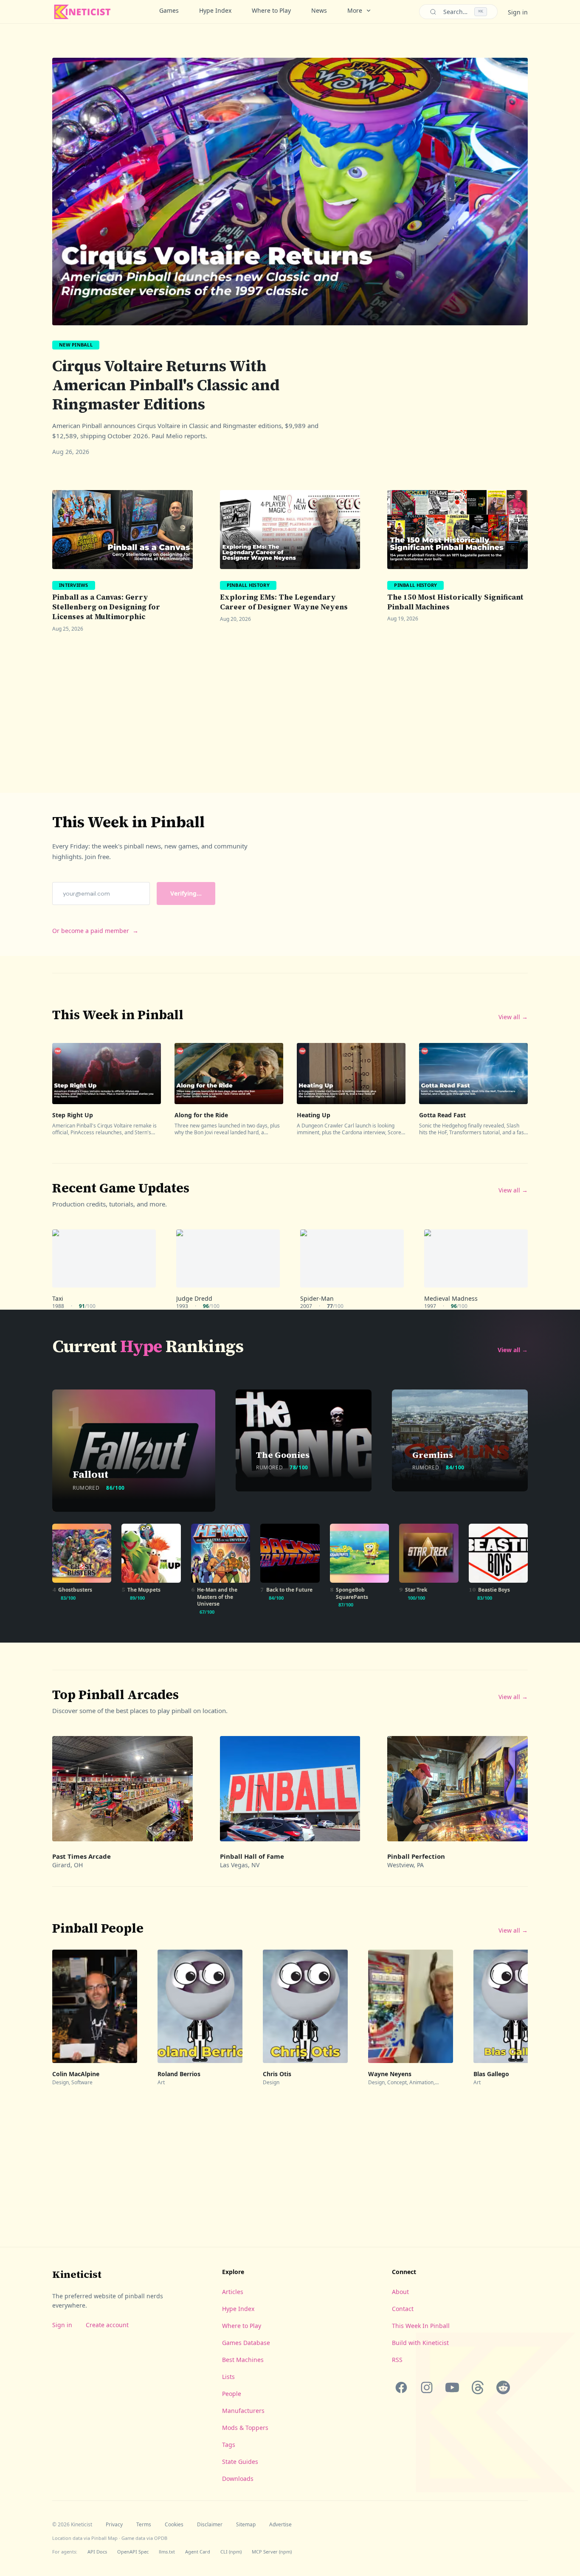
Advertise (280, 2525)
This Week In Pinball (421, 2326)
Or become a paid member (95, 931)
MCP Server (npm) (272, 2552)
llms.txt (167, 2552)
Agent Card (198, 2552)
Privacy (114, 2525)
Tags (229, 2445)
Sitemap (246, 2525)
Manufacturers (243, 2411)
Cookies (174, 2525)
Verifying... (186, 893)
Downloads (238, 2479)
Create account (107, 2325)
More (355, 10)
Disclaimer (210, 2525)
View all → (513, 1017)
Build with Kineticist (420, 2343)
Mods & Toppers (245, 2428)
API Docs (97, 2552)
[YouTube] (452, 2387)
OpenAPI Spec (133, 2552)
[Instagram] (427, 2387)
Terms (144, 2525)
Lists (228, 2377)
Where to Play (271, 10)
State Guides (240, 2462)
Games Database (246, 2343)
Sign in (518, 12)
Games (169, 10)
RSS (397, 2360)
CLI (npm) (231, 2552)
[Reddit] (503, 2387)
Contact (403, 2309)
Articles (233, 2292)
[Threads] (478, 2387)
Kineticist (77, 2274)
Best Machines (243, 2360)
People (232, 2394)
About (400, 2292)
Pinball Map (104, 2538)
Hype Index (215, 10)
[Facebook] (401, 2387)
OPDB (161, 2538)
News (319, 10)
